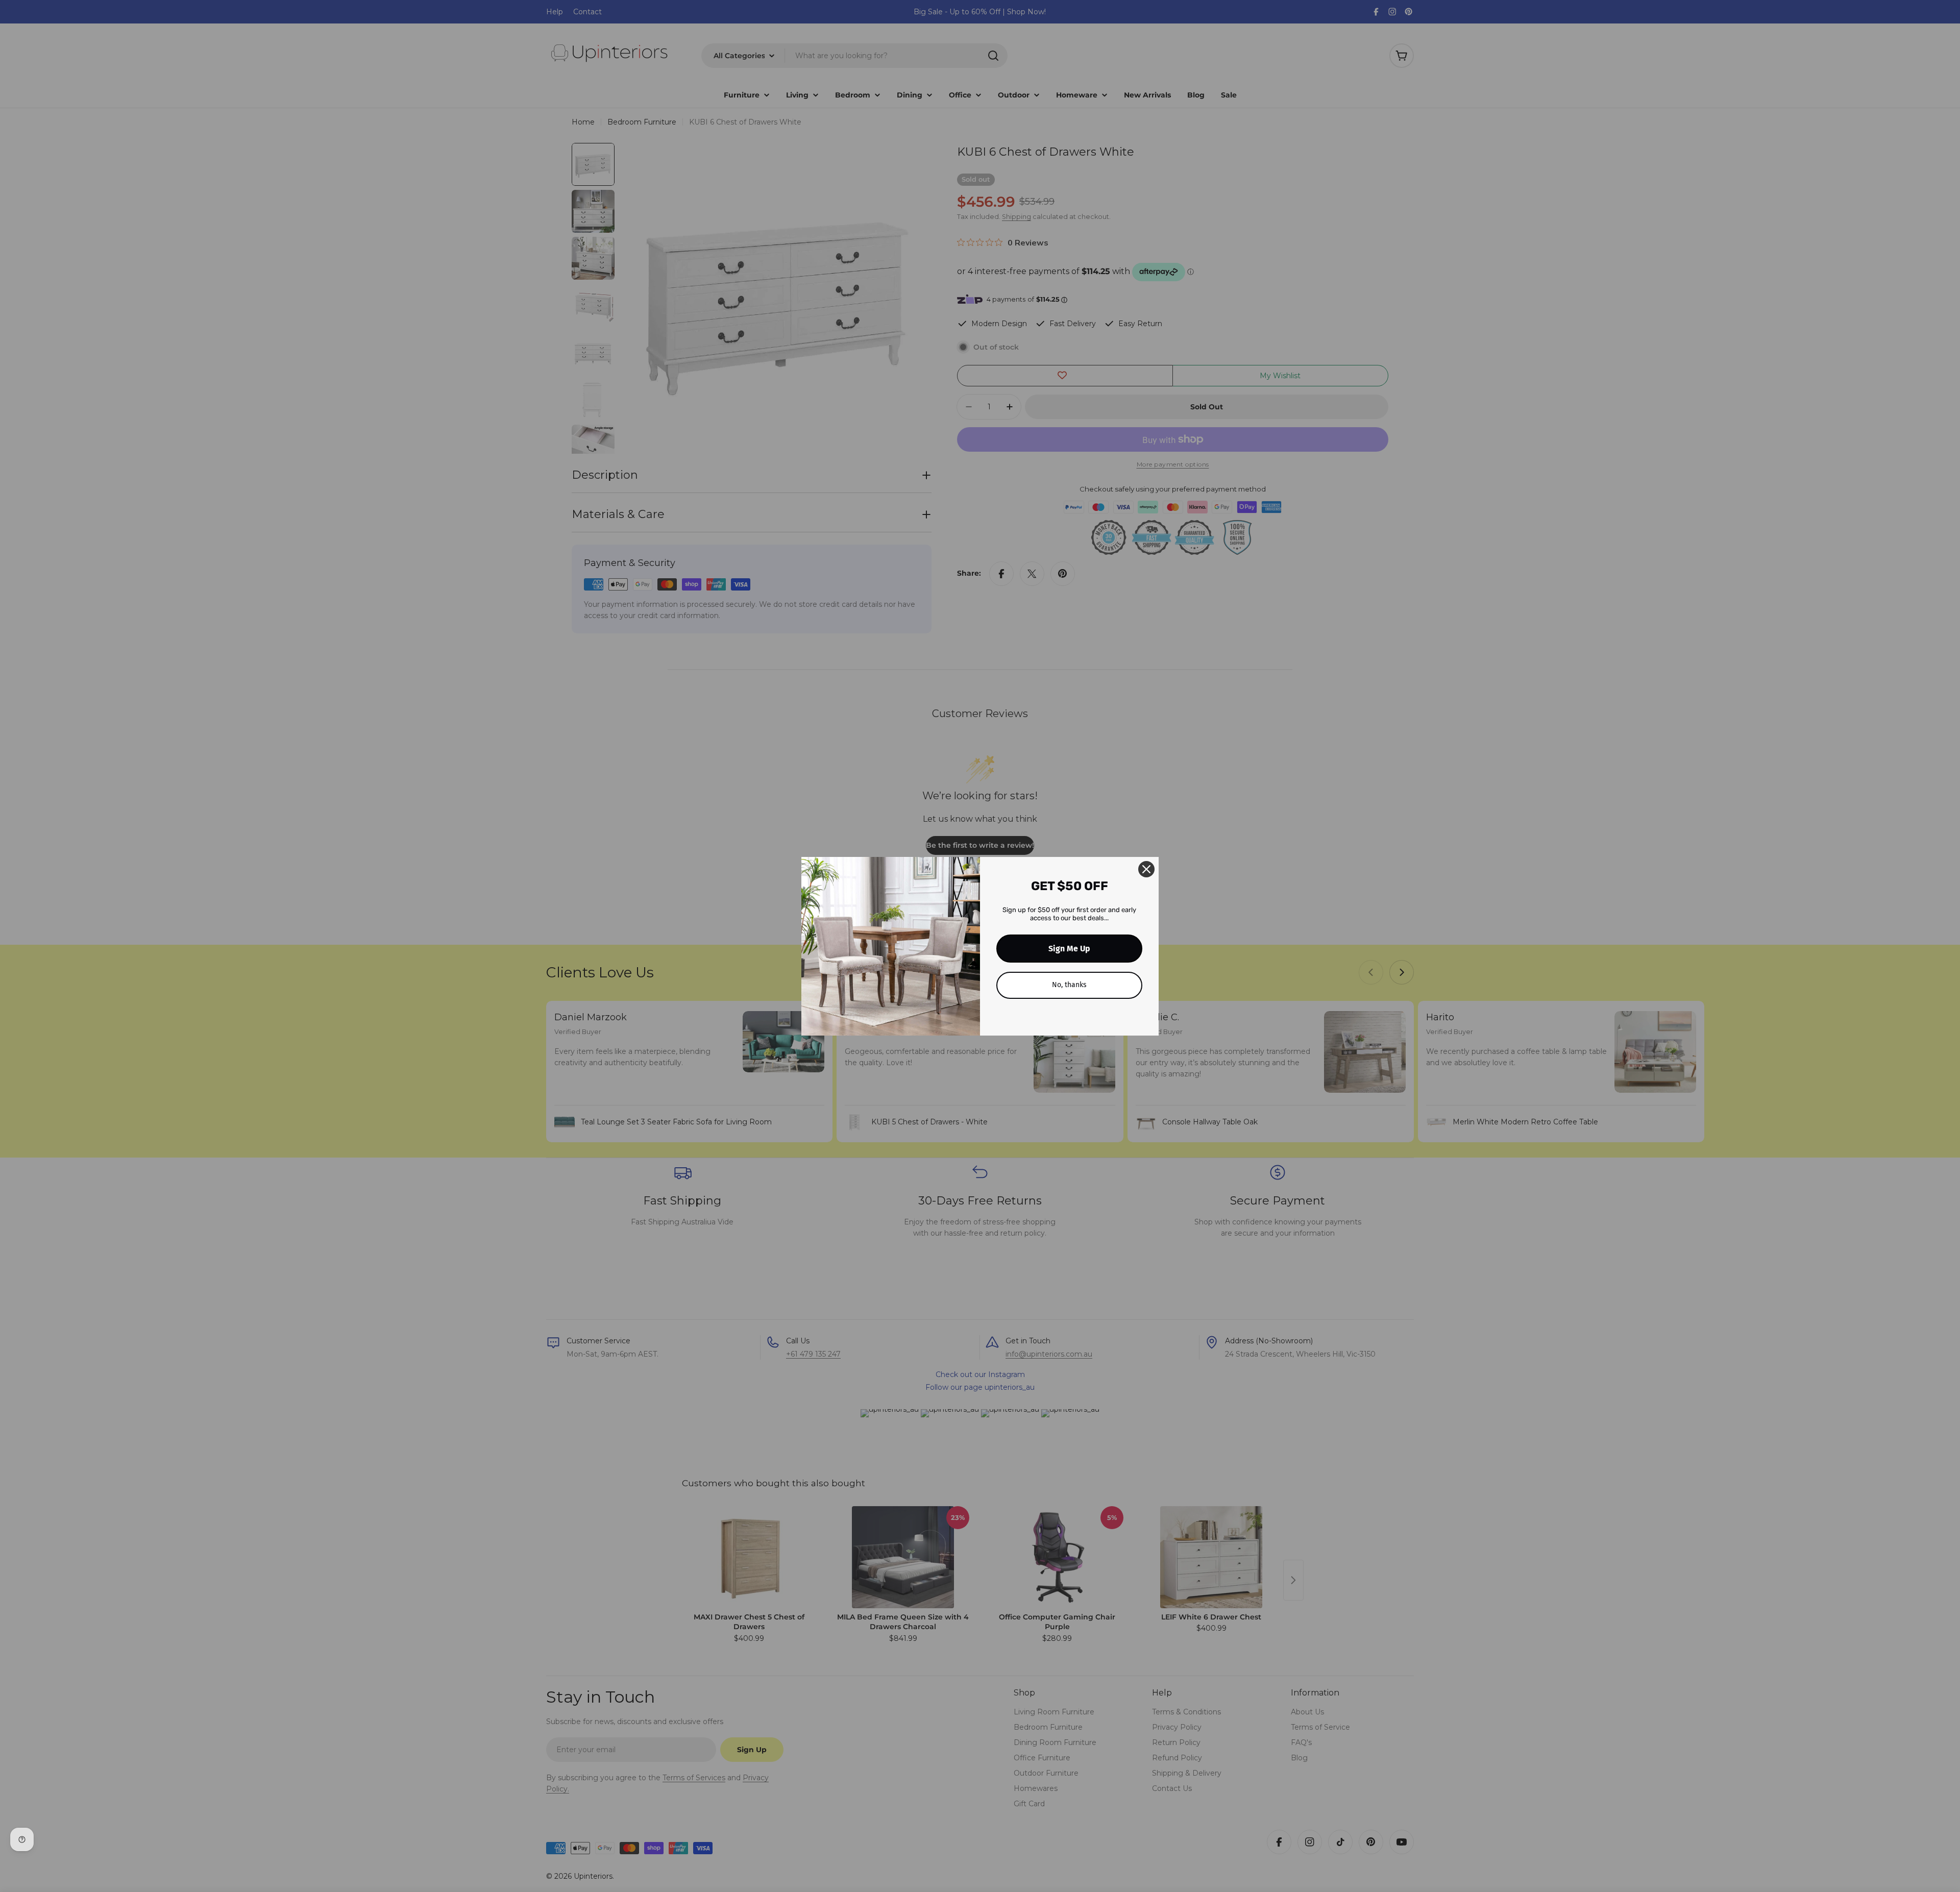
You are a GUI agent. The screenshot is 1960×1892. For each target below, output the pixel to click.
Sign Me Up (1069, 949)
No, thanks (1069, 985)
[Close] (1146, 869)
